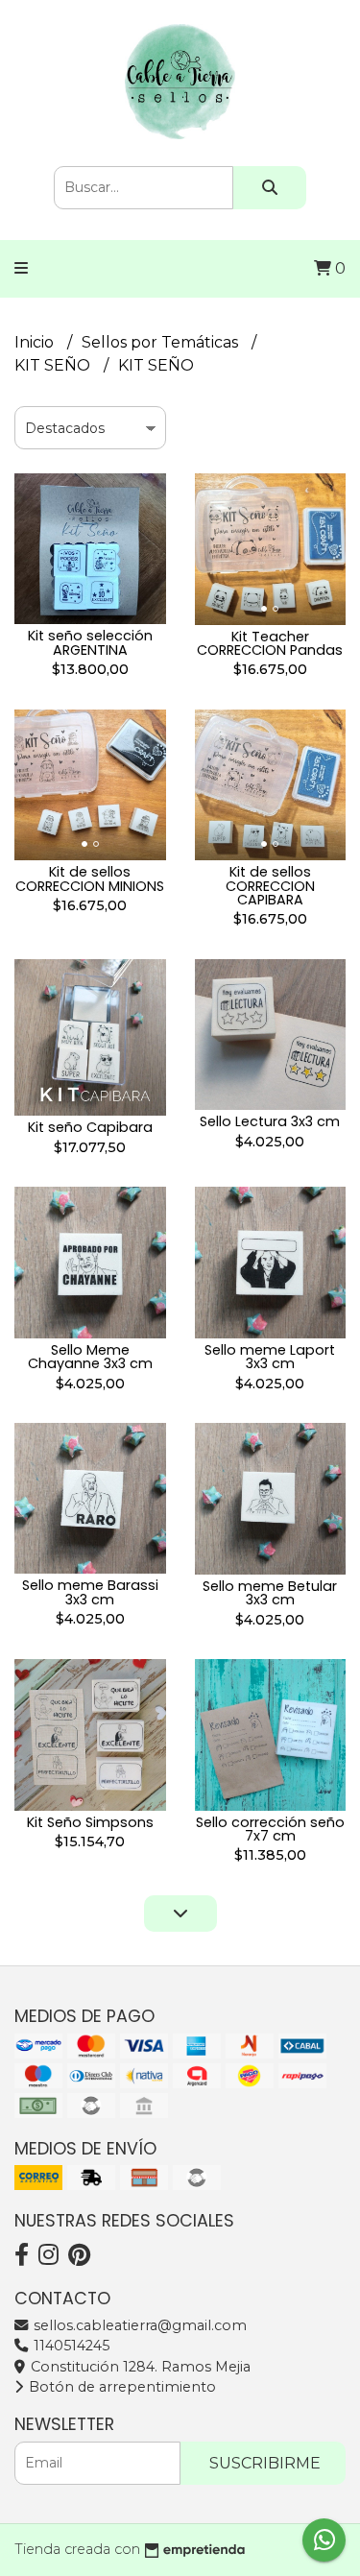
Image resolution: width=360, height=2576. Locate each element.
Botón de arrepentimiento (120, 2387)
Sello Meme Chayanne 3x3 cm (90, 1357)
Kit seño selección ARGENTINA (90, 642)
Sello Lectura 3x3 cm (270, 1121)
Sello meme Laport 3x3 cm (270, 1357)
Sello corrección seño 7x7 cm (270, 1829)
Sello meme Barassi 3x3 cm (90, 1592)
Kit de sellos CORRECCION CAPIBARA (270, 886)
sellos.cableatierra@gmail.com (138, 2325)
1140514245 (70, 2346)
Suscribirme (265, 2463)
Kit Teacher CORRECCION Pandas (270, 643)
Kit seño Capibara (90, 1127)
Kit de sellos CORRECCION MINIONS (90, 879)
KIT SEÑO (54, 365)
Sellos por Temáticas (162, 342)
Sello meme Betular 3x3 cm (270, 1593)
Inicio (36, 342)
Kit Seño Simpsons (90, 1822)
